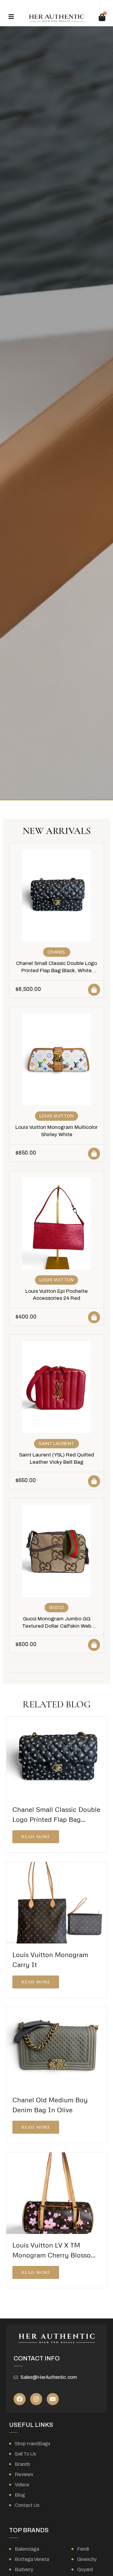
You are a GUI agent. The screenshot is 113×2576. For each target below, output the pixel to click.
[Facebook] (20, 2399)
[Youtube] (53, 2399)
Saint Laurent (56, 1444)
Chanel (57, 952)
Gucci (56, 1608)
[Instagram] (36, 2399)
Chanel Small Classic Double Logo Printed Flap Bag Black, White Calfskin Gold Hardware (56, 971)
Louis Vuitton (57, 1116)
